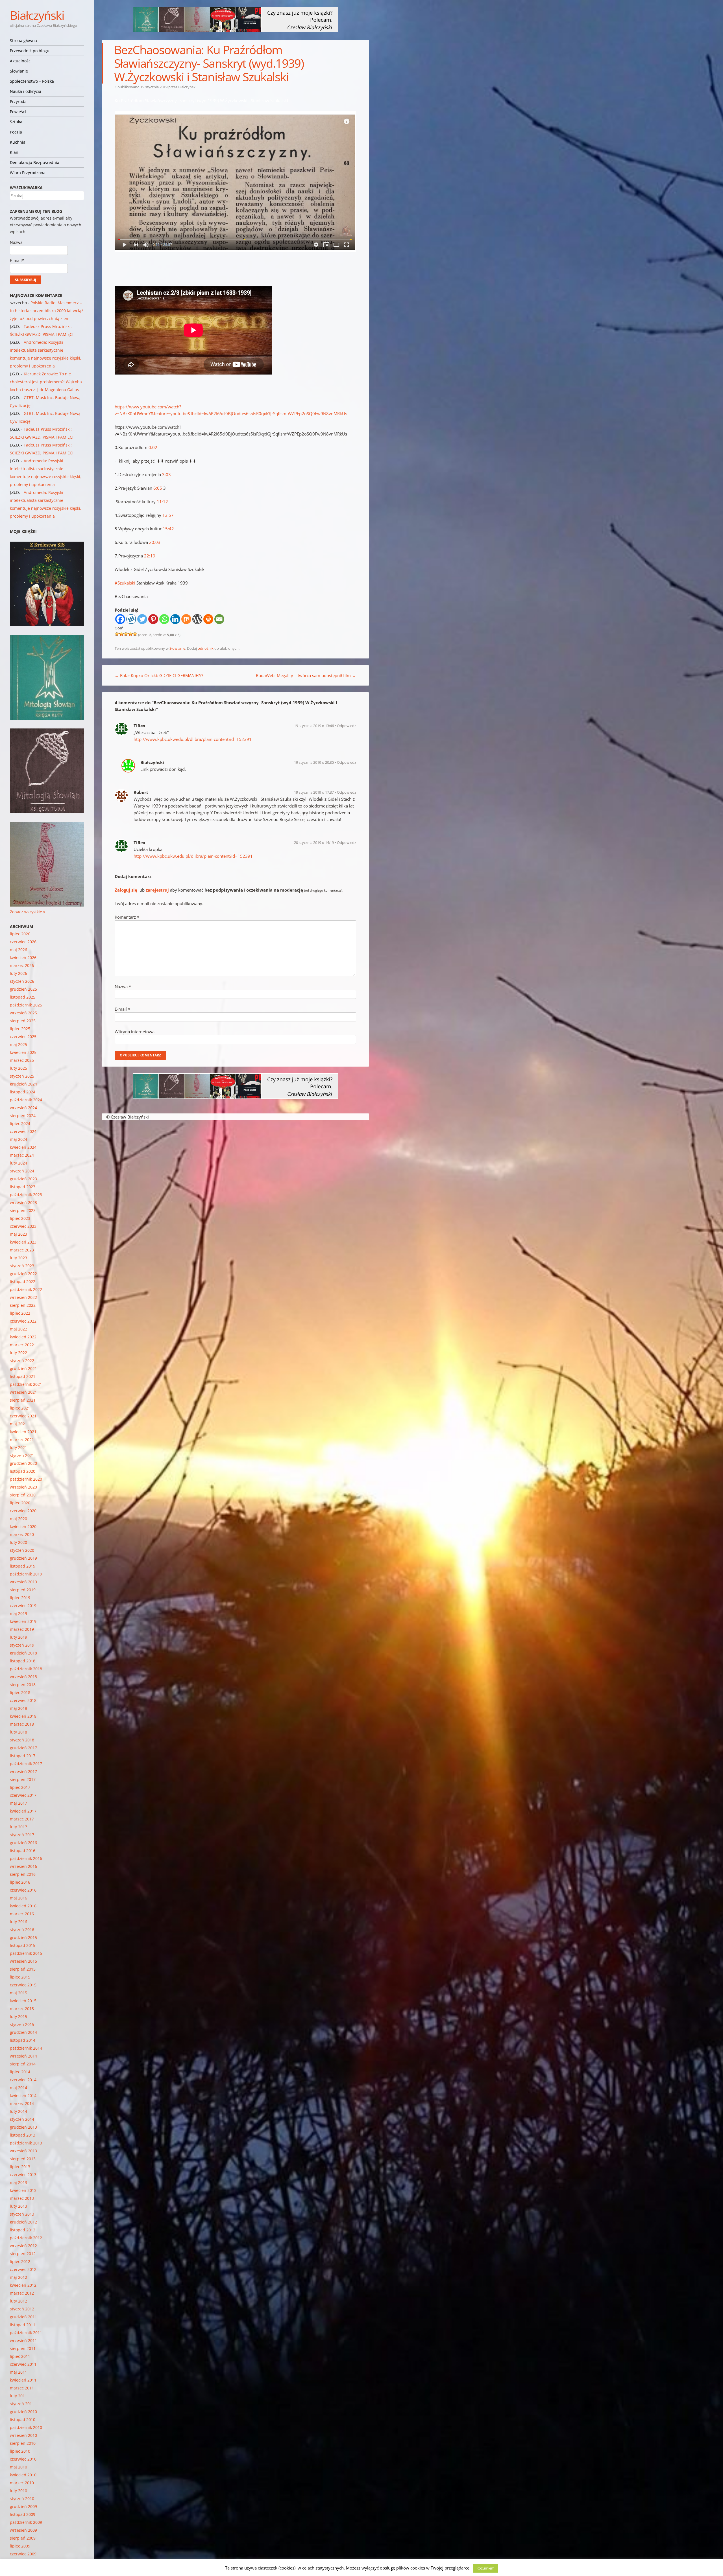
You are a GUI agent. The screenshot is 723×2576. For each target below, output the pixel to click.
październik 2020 (26, 1479)
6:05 (158, 488)
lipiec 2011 (20, 2356)
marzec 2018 (22, 1724)
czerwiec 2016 (23, 1890)
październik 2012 (26, 2238)
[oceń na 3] (126, 634)
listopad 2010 (23, 2419)
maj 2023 (18, 1234)
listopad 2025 (23, 997)
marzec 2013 (22, 2198)
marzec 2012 (22, 2293)
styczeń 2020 (22, 1550)
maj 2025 (18, 1044)
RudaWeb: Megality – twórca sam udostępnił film (306, 675)
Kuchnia (18, 142)
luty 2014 (18, 2111)
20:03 (155, 542)
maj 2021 (18, 1424)
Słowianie (19, 71)
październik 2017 (26, 1764)
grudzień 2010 (23, 2412)
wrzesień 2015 (23, 1961)
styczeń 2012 (22, 2309)
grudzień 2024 (23, 1084)
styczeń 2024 (22, 1171)
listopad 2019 (23, 1566)
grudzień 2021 (23, 1368)
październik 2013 (26, 2143)
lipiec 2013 (20, 2167)
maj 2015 (18, 1993)
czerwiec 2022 (23, 1321)
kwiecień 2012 (23, 2285)
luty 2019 (18, 1637)
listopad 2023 (23, 1187)
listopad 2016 (23, 1851)
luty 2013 (18, 2206)
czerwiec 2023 (23, 1226)
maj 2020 (18, 1519)
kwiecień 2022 (23, 1337)
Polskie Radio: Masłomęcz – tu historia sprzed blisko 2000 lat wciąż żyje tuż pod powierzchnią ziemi (47, 311)
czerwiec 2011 (23, 2364)
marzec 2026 (22, 965)
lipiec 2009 (20, 2546)
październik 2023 (26, 1195)
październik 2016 (26, 1858)
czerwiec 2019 (23, 1606)
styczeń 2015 (22, 2024)
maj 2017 (18, 1803)
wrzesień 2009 (23, 2530)
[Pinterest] (153, 619)
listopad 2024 (23, 1092)
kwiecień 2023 (23, 1242)
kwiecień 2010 (23, 2475)
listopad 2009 (23, 2514)
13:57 (168, 515)
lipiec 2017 (20, 1787)
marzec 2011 (22, 2388)
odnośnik (206, 648)
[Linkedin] (175, 619)
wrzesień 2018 (23, 1677)
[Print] (208, 619)
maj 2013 (18, 2182)
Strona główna (23, 41)
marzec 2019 (22, 1629)
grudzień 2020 (23, 1463)
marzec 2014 (22, 2103)
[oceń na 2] (121, 634)
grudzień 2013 (23, 2127)
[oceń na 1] (117, 634)
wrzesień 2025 (23, 1013)
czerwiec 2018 (23, 1700)
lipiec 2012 (20, 2261)
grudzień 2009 (23, 2506)
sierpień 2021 (23, 1400)
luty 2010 (18, 2491)
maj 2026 (18, 950)
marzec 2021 (22, 1440)
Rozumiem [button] (485, 2568)
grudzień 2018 (23, 1653)
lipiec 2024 (20, 1123)
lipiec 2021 (20, 1408)
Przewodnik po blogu (30, 51)
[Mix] (186, 619)
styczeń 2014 (22, 2119)
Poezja (16, 132)
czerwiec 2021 (23, 1416)
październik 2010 (26, 2427)
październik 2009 (26, 2522)
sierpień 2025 (23, 1021)
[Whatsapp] (164, 619)
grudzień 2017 (23, 1748)
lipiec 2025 (20, 1029)
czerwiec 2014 (23, 2080)
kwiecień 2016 (23, 1906)
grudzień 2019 (23, 1558)
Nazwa (123, 986)
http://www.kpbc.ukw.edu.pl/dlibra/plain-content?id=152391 (193, 856)
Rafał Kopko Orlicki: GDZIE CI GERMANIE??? (159, 675)
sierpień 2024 (23, 1116)
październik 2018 (26, 1669)
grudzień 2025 (23, 989)
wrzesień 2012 (23, 2246)
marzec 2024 (22, 1155)
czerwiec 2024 (23, 1131)
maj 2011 (18, 2372)
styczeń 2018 (22, 1740)
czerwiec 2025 (23, 1037)
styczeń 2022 (22, 1361)
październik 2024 (26, 1100)
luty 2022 (18, 1353)
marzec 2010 (22, 2483)
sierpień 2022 (23, 1305)
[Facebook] (120, 619)
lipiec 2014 (20, 2072)
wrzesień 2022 (23, 1297)
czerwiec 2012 (23, 2269)
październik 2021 (26, 1384)
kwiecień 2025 (23, 1052)
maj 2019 (18, 1613)
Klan (14, 152)
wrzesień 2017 (23, 1771)
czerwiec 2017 (23, 1795)
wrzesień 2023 (23, 1202)
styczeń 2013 (22, 2214)
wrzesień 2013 (23, 2151)
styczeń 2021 (22, 1455)
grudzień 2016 (23, 1843)
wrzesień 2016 (23, 1866)
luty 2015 (18, 2016)
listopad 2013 (23, 2135)
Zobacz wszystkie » (28, 912)
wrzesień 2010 (23, 2435)
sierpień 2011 (23, 2348)
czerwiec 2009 (23, 2554)
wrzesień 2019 (23, 1582)
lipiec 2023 (20, 1218)
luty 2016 (18, 1922)
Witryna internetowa (135, 1032)
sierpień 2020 (23, 1495)
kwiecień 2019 (23, 1621)
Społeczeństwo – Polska (32, 81)
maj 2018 (18, 1708)
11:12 (162, 502)
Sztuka (16, 122)
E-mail (122, 1009)
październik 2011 (26, 2333)
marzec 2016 (22, 1914)
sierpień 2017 (23, 1779)
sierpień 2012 (23, 2254)
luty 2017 (18, 1827)
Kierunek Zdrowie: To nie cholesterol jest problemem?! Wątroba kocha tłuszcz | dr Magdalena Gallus (46, 382)
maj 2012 (18, 2277)
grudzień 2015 (23, 1937)
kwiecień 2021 (23, 1432)
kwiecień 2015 (23, 2001)
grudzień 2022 (23, 1274)
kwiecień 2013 (23, 2190)
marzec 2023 (22, 1250)
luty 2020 (18, 1542)
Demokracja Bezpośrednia (35, 162)
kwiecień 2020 (23, 1526)
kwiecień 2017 (23, 1811)
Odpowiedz (347, 726)
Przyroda (18, 101)
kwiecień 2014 (23, 2095)
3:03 (166, 474)
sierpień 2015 (23, 1969)
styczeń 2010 (22, 2499)
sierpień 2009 (23, 2538)
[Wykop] (131, 619)
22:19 (150, 556)
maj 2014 (18, 2088)
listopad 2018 (23, 1661)
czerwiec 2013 (23, 2175)
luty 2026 (18, 973)
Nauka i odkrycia (26, 91)
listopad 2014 (23, 2040)
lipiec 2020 (20, 1503)
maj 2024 (18, 1139)
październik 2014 (26, 2048)
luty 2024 (18, 1163)
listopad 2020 (23, 1471)
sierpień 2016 (23, 1874)
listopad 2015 (23, 1945)
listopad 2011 (23, 2325)
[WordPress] (197, 619)
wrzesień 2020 (23, 1487)
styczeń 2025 (22, 1076)
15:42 (168, 529)
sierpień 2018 (23, 1685)
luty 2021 (18, 1447)
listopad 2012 (23, 2230)
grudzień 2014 (23, 2032)
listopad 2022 (23, 1282)
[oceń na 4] (130, 634)
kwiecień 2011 (23, 2380)
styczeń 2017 (22, 1835)
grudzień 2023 (23, 1179)
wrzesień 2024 (23, 1108)
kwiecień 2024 (23, 1147)
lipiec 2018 (20, 1692)
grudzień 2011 (23, 2317)
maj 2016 (18, 1898)
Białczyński (37, 15)
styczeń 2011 (22, 2404)
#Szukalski (125, 583)
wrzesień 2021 (23, 1392)
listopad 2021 (23, 1376)
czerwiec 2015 (23, 1985)
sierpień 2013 (23, 2159)
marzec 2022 (22, 1345)
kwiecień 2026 (23, 957)
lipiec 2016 (20, 1882)
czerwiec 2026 (23, 942)
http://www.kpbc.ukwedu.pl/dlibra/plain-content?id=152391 (193, 739)
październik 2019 (26, 1574)
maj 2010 (18, 2467)
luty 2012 (18, 2301)
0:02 (153, 447)
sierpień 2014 (23, 2064)
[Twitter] (142, 619)
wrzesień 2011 (23, 2340)
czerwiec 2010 (23, 2459)
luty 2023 (18, 1258)
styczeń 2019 (22, 1645)
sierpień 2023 (23, 1210)
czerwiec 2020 (23, 1511)
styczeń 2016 (22, 1930)
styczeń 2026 (22, 981)
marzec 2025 (22, 1060)
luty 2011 (18, 2396)
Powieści (18, 112)
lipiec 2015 (20, 1977)
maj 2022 (18, 1329)
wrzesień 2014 (23, 2056)
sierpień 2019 (23, 1590)
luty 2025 (18, 1068)
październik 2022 (26, 1289)
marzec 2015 (22, 2009)
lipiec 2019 (20, 1598)
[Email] (219, 619)
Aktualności (21, 61)
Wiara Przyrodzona (28, 173)
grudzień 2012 (23, 2222)
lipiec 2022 (20, 1313)
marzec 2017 (22, 1819)
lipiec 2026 (20, 934)
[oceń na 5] (135, 634)
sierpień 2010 (23, 2443)
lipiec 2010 (20, 2451)
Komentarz (127, 917)
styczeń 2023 (22, 1266)
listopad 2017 (23, 1756)
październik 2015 (26, 1953)
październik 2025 (26, 1005)
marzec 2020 (22, 1534)
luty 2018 (18, 1732)
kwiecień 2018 (23, 1716)
